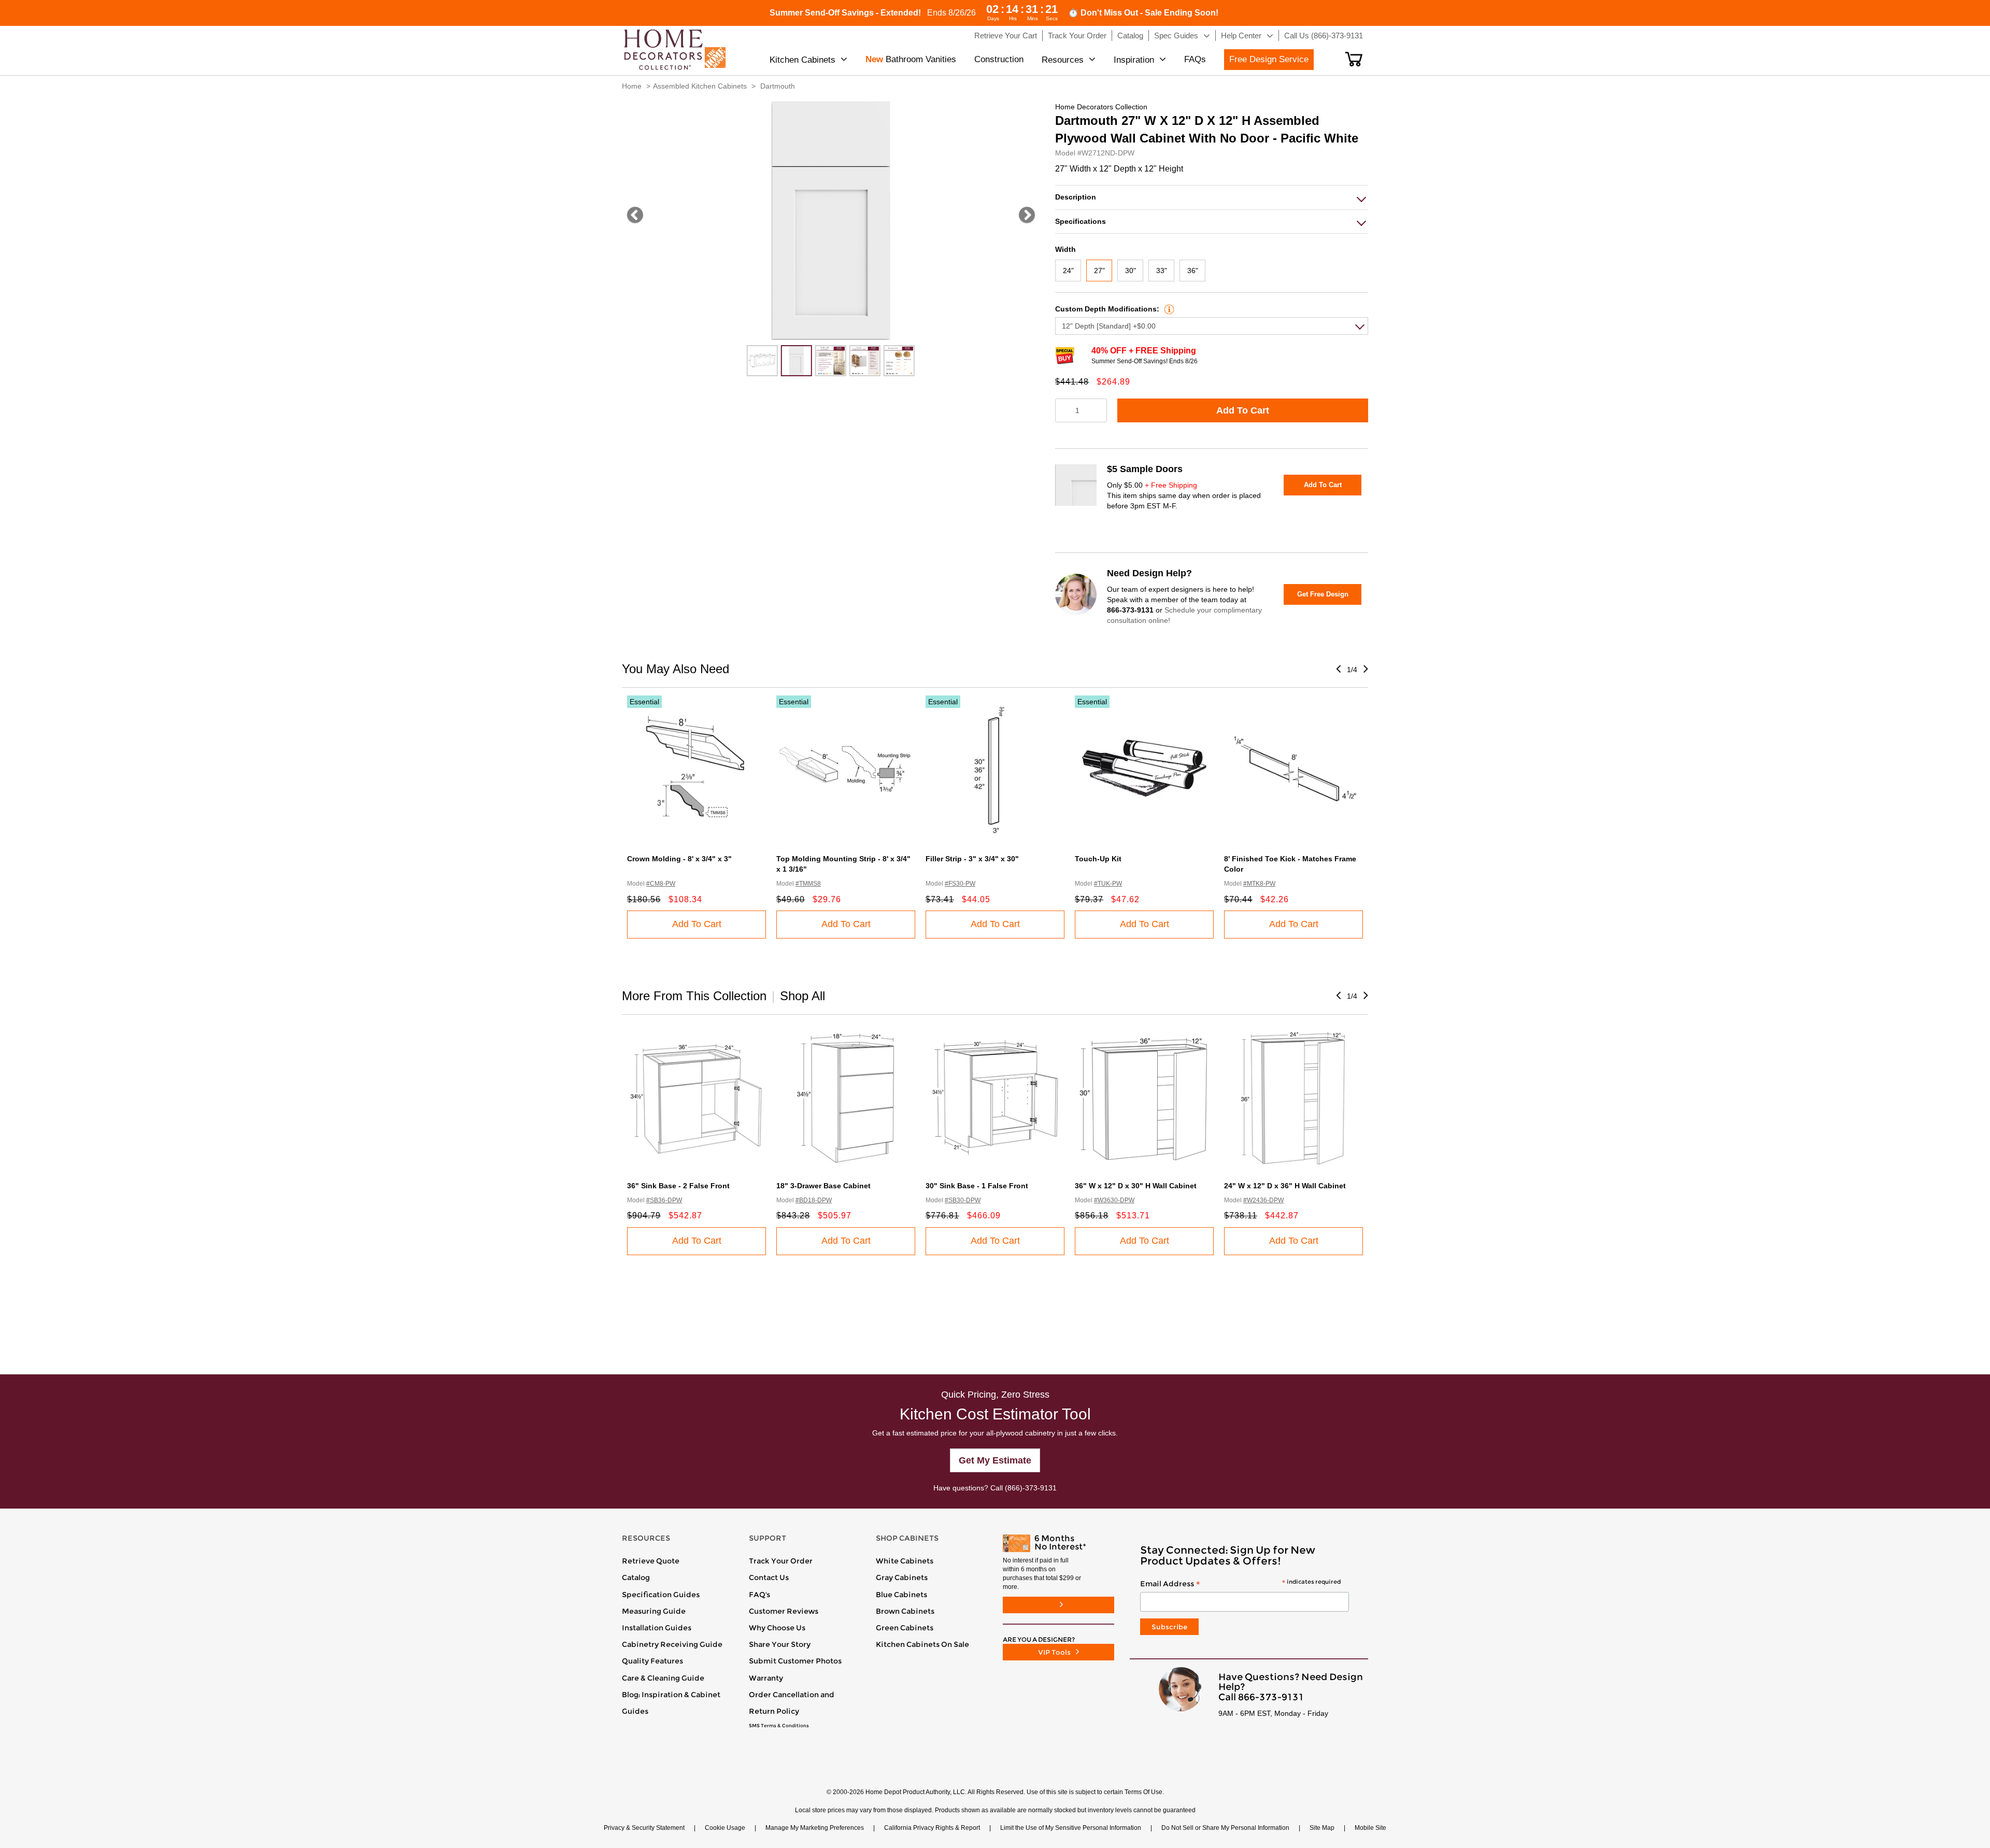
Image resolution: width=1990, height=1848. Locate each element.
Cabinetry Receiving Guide (672, 1644)
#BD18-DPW (814, 1200)
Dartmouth (778, 86)
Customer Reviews (784, 1611)
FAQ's (759, 1595)
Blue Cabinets (901, 1595)
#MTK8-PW (1259, 884)
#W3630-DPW (1114, 1200)
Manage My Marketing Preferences (815, 1828)
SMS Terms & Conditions (779, 1726)
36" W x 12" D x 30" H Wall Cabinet (1136, 1186)
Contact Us (769, 1577)
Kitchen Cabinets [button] (802, 60)
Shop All (802, 996)
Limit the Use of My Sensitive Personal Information (1071, 1828)
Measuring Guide (654, 1611)
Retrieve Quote (651, 1561)
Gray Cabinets (902, 1577)
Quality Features (652, 1661)
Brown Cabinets (905, 1611)
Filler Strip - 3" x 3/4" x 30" (972, 859)
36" (1193, 271)
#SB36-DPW (664, 1200)
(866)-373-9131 (1031, 1488)
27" (1099, 271)
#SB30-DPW (963, 1200)
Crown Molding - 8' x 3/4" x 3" (679, 859)
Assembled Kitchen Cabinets (700, 86)
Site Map (1322, 1828)
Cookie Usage (725, 1828)
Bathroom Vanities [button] (911, 59)
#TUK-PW (1108, 884)
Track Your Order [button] (1077, 35)
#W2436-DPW (1263, 1200)
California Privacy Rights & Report (932, 1828)
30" (1131, 271)
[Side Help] (1168, 309)
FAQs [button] (1195, 59)
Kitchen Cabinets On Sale (922, 1644)
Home (632, 86)
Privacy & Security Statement (644, 1828)
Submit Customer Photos (795, 1661)
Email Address (1240, 1584)
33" (1162, 271)
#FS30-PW (960, 884)
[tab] (1212, 197)
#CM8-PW (661, 884)
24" (1068, 271)
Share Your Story (780, 1644)
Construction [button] (999, 59)
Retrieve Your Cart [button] (1006, 35)
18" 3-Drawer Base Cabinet (823, 1186)
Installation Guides (657, 1628)
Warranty (766, 1678)
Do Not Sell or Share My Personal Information (1225, 1828)
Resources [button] (1063, 60)
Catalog (636, 1577)
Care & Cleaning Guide (663, 1678)
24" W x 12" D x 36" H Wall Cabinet (1285, 1186)
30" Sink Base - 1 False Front (977, 1186)
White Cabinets (905, 1561)
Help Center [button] (1241, 35)
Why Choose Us (777, 1628)
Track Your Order (781, 1561)
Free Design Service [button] (1269, 59)
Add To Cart (1243, 410)
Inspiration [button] (1134, 60)
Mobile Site (1370, 1828)
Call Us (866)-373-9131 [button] (1324, 35)
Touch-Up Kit (1098, 859)
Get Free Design (1323, 594)
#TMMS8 (808, 884)
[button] (1354, 59)
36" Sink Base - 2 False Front (678, 1186)
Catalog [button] (1130, 35)
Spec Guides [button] (1176, 35)
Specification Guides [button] (661, 1595)
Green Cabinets (905, 1628)
